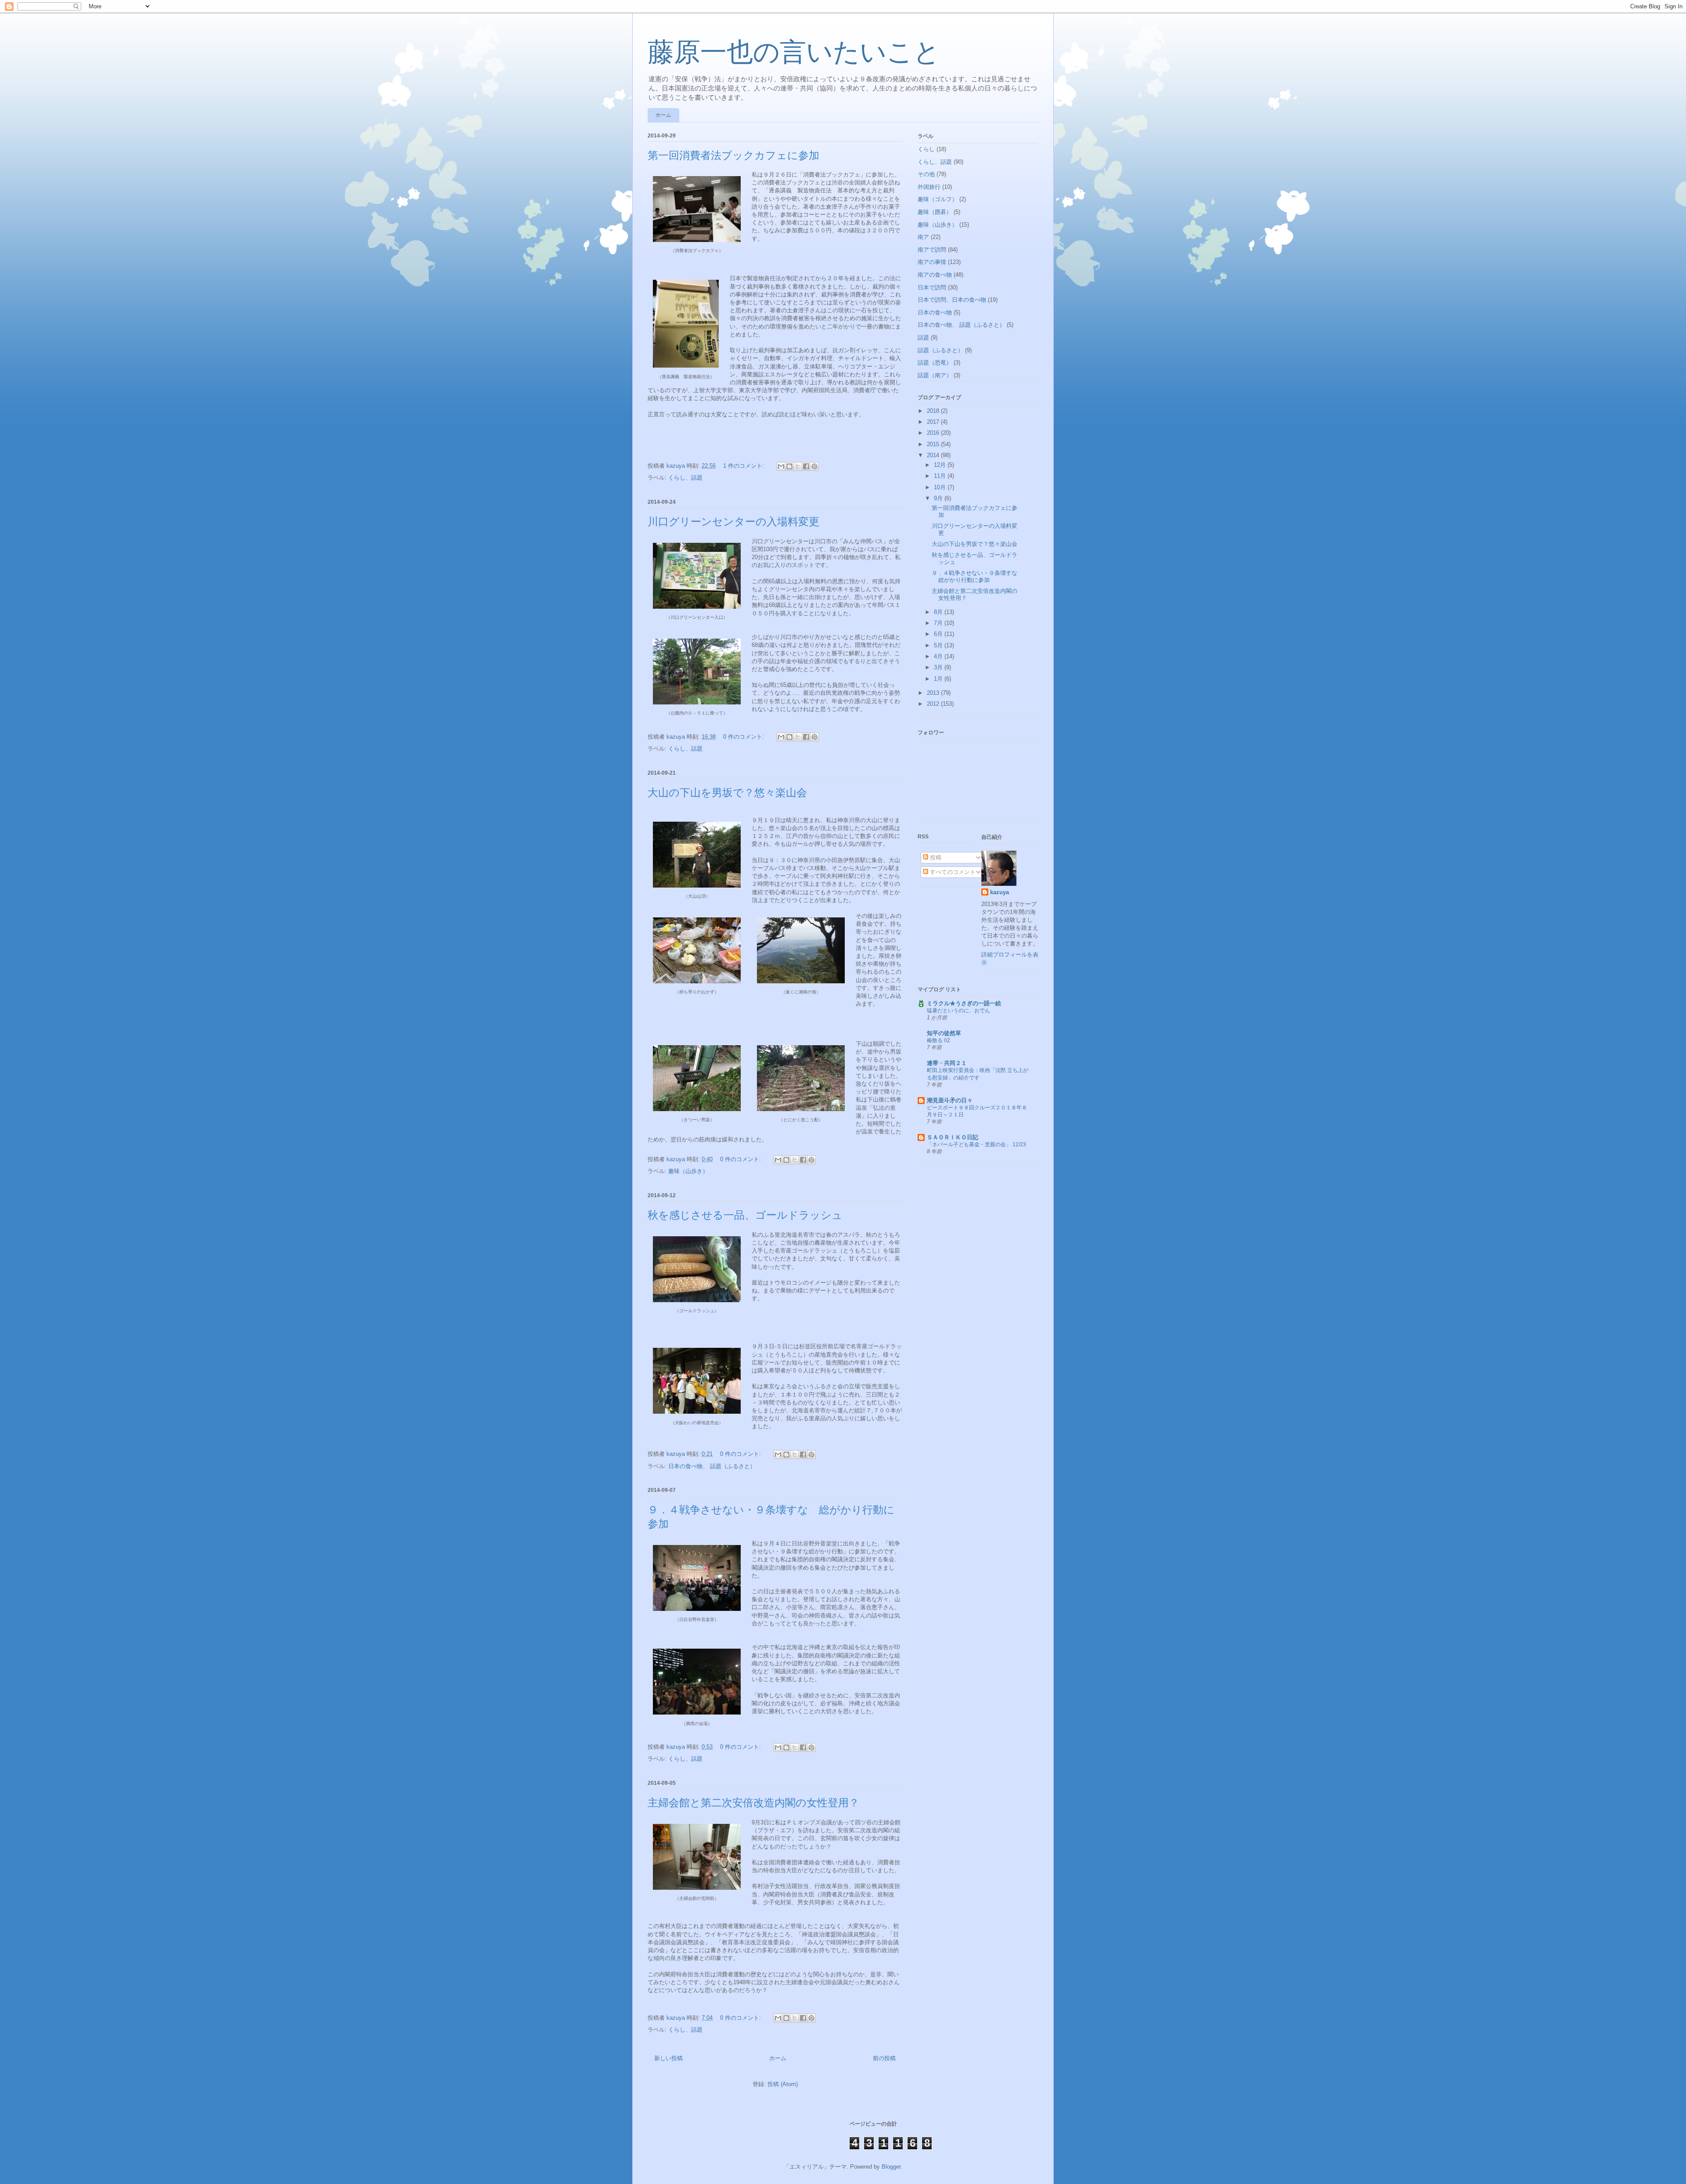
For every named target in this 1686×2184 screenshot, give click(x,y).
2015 (934, 444)
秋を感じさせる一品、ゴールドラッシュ (745, 1215)
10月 (941, 487)
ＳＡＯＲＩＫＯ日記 (953, 1137)
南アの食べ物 (935, 275)
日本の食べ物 (935, 312)
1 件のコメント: (744, 466)
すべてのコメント (952, 872)
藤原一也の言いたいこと (794, 52)
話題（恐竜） (935, 363)
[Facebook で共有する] (806, 466)
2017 (934, 422)
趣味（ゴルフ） (938, 199)
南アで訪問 (932, 250)
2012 (934, 704)
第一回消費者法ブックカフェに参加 (733, 155)
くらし (926, 149)
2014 (934, 455)
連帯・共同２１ (947, 1063)
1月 (939, 679)
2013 (934, 693)
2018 (934, 411)
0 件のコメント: (744, 737)
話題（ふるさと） (940, 350)
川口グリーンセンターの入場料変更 (733, 522)
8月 (939, 612)
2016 (934, 433)
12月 (941, 465)
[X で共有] (798, 466)
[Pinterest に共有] (814, 466)
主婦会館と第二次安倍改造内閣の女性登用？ (753, 1803)
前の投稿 (884, 2058)
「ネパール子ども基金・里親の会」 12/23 (976, 1144)
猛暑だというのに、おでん (958, 1011)
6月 (939, 634)
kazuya (1000, 892)
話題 (923, 338)
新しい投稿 (668, 2058)
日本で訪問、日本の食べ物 (952, 300)
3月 (939, 667)
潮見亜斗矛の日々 (950, 1100)
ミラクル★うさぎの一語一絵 (964, 1003)
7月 (939, 623)
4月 (939, 656)
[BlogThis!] (789, 466)
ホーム (663, 115)
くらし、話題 (685, 478)
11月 (941, 476)
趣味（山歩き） (688, 1171)
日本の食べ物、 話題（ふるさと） (712, 1466)
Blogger (891, 2167)
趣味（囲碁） (935, 212)
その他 (926, 174)
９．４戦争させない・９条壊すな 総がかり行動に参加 (977, 576)
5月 (939, 645)
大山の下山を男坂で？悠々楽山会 (727, 793)
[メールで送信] (781, 466)
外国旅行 (929, 187)
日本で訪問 (932, 287)
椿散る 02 (938, 1040)
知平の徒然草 (944, 1033)
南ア (923, 237)
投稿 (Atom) (783, 2084)
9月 (939, 498)
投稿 (935, 857)
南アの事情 (932, 262)
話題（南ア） (935, 375)
